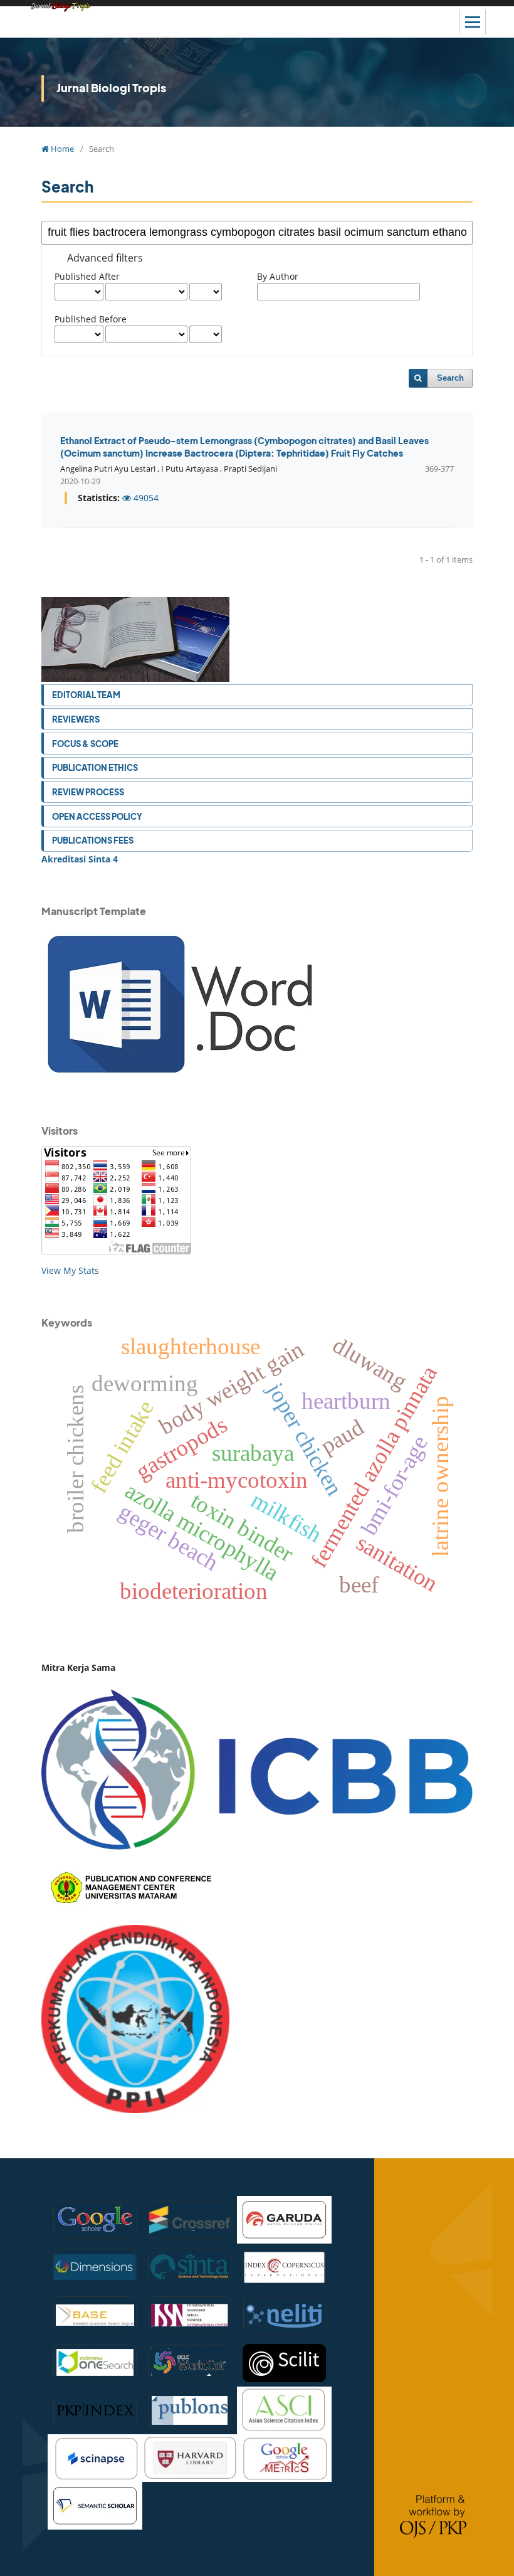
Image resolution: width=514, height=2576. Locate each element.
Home (61, 149)
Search (450, 378)
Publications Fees (93, 840)
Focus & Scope (85, 744)
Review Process (88, 792)
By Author (278, 276)
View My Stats (70, 1270)
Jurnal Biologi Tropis (111, 87)
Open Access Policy (97, 816)
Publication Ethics (95, 767)
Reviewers (76, 719)
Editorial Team (86, 695)
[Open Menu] (473, 22)
